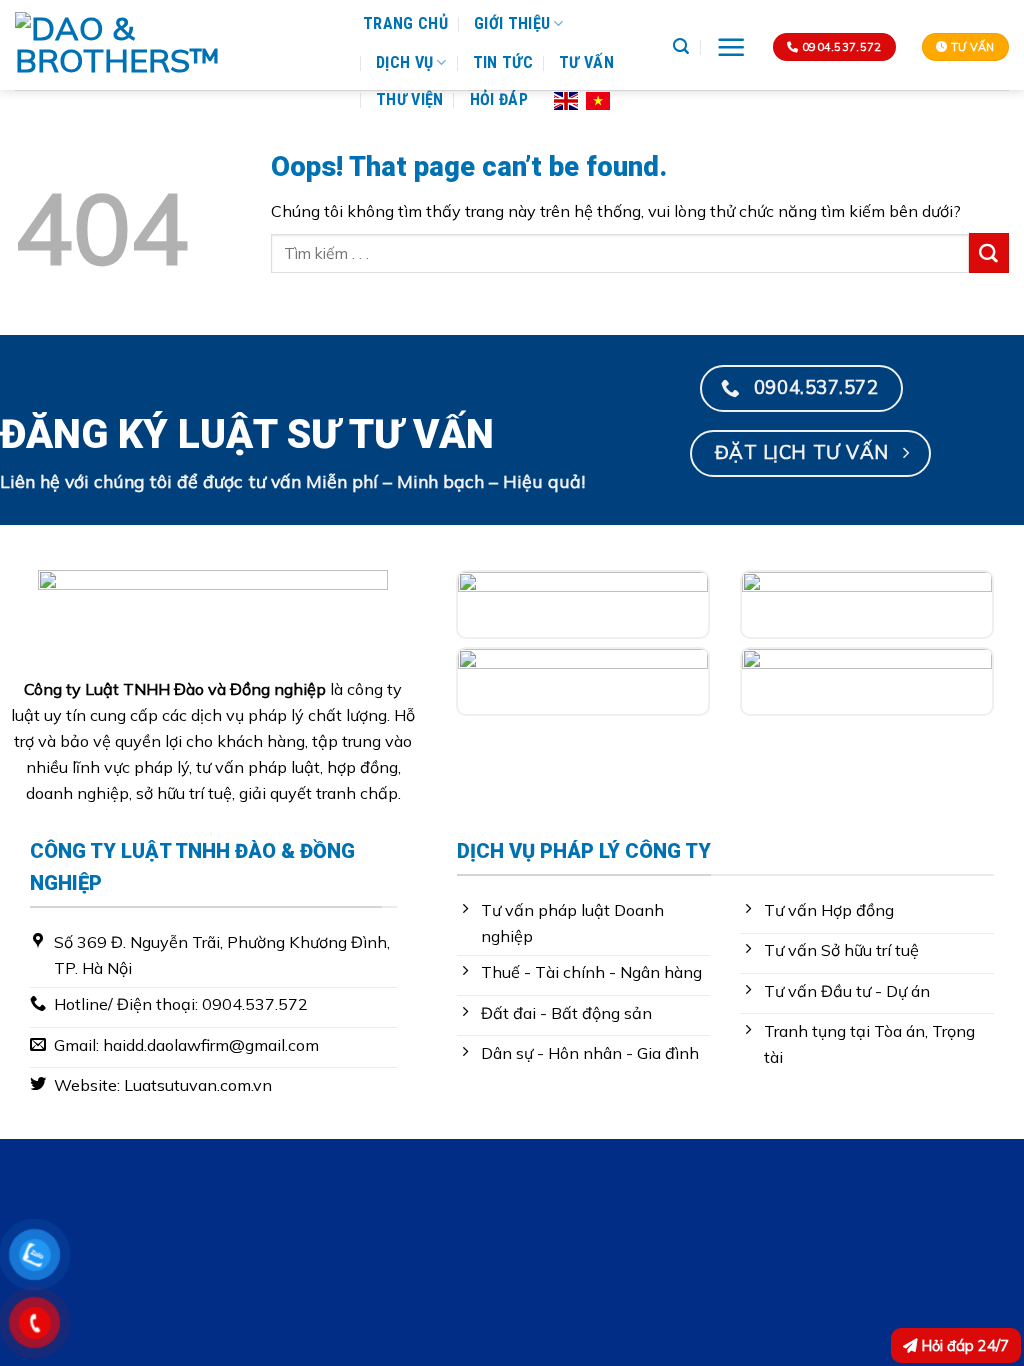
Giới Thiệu (512, 23)
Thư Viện (410, 99)
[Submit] (989, 253)
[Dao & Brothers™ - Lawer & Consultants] (174, 45)
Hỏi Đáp (499, 99)
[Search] (681, 46)
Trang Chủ (405, 23)
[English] (566, 99)
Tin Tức (503, 62)
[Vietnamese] (598, 99)
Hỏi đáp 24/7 (963, 1345)
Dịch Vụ (404, 62)
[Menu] (731, 47)
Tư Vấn (586, 62)
